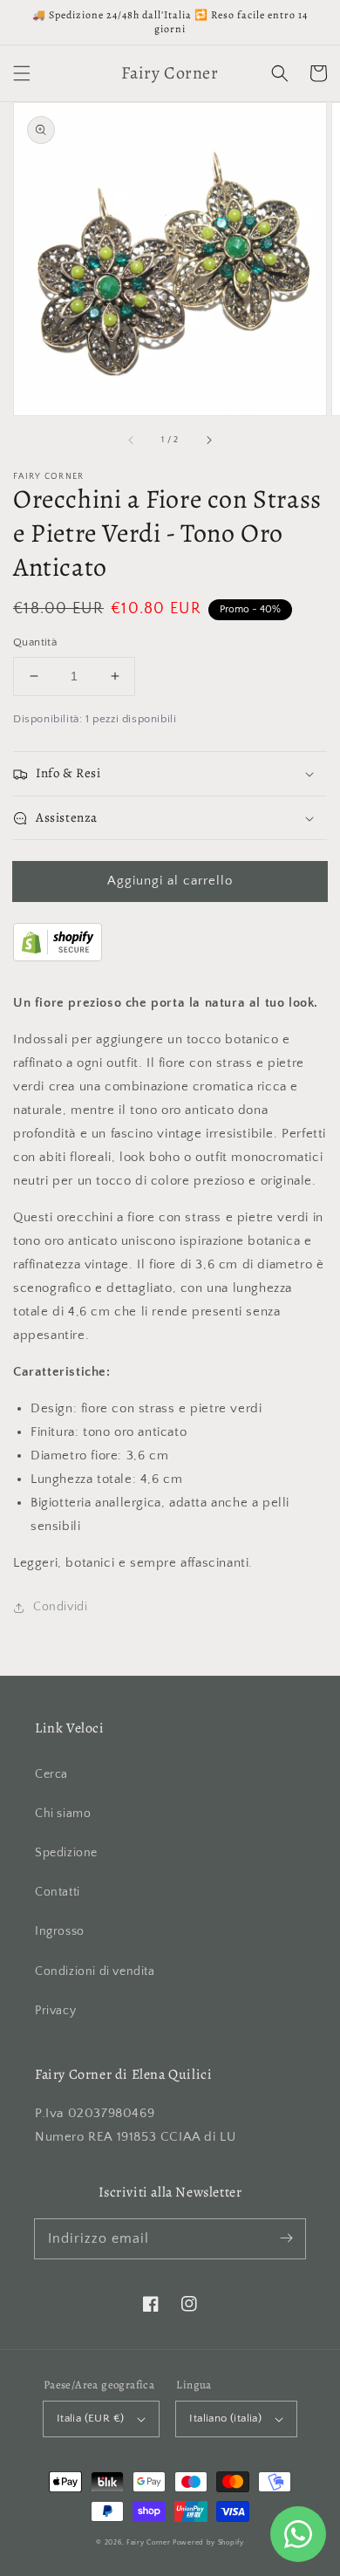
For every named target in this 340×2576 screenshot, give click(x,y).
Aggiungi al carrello (170, 881)
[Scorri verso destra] (208, 440)
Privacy (55, 2011)
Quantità (35, 642)
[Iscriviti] (286, 2238)
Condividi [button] (60, 1607)
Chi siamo (63, 1814)
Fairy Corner (148, 2542)
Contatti (58, 1892)
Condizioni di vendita (95, 1971)
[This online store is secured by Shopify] (58, 957)
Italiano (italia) (225, 2418)
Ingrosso (60, 1931)
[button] (22, 73)
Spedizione (66, 1853)
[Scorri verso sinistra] (132, 440)
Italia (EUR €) (91, 2418)
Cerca (51, 1774)
